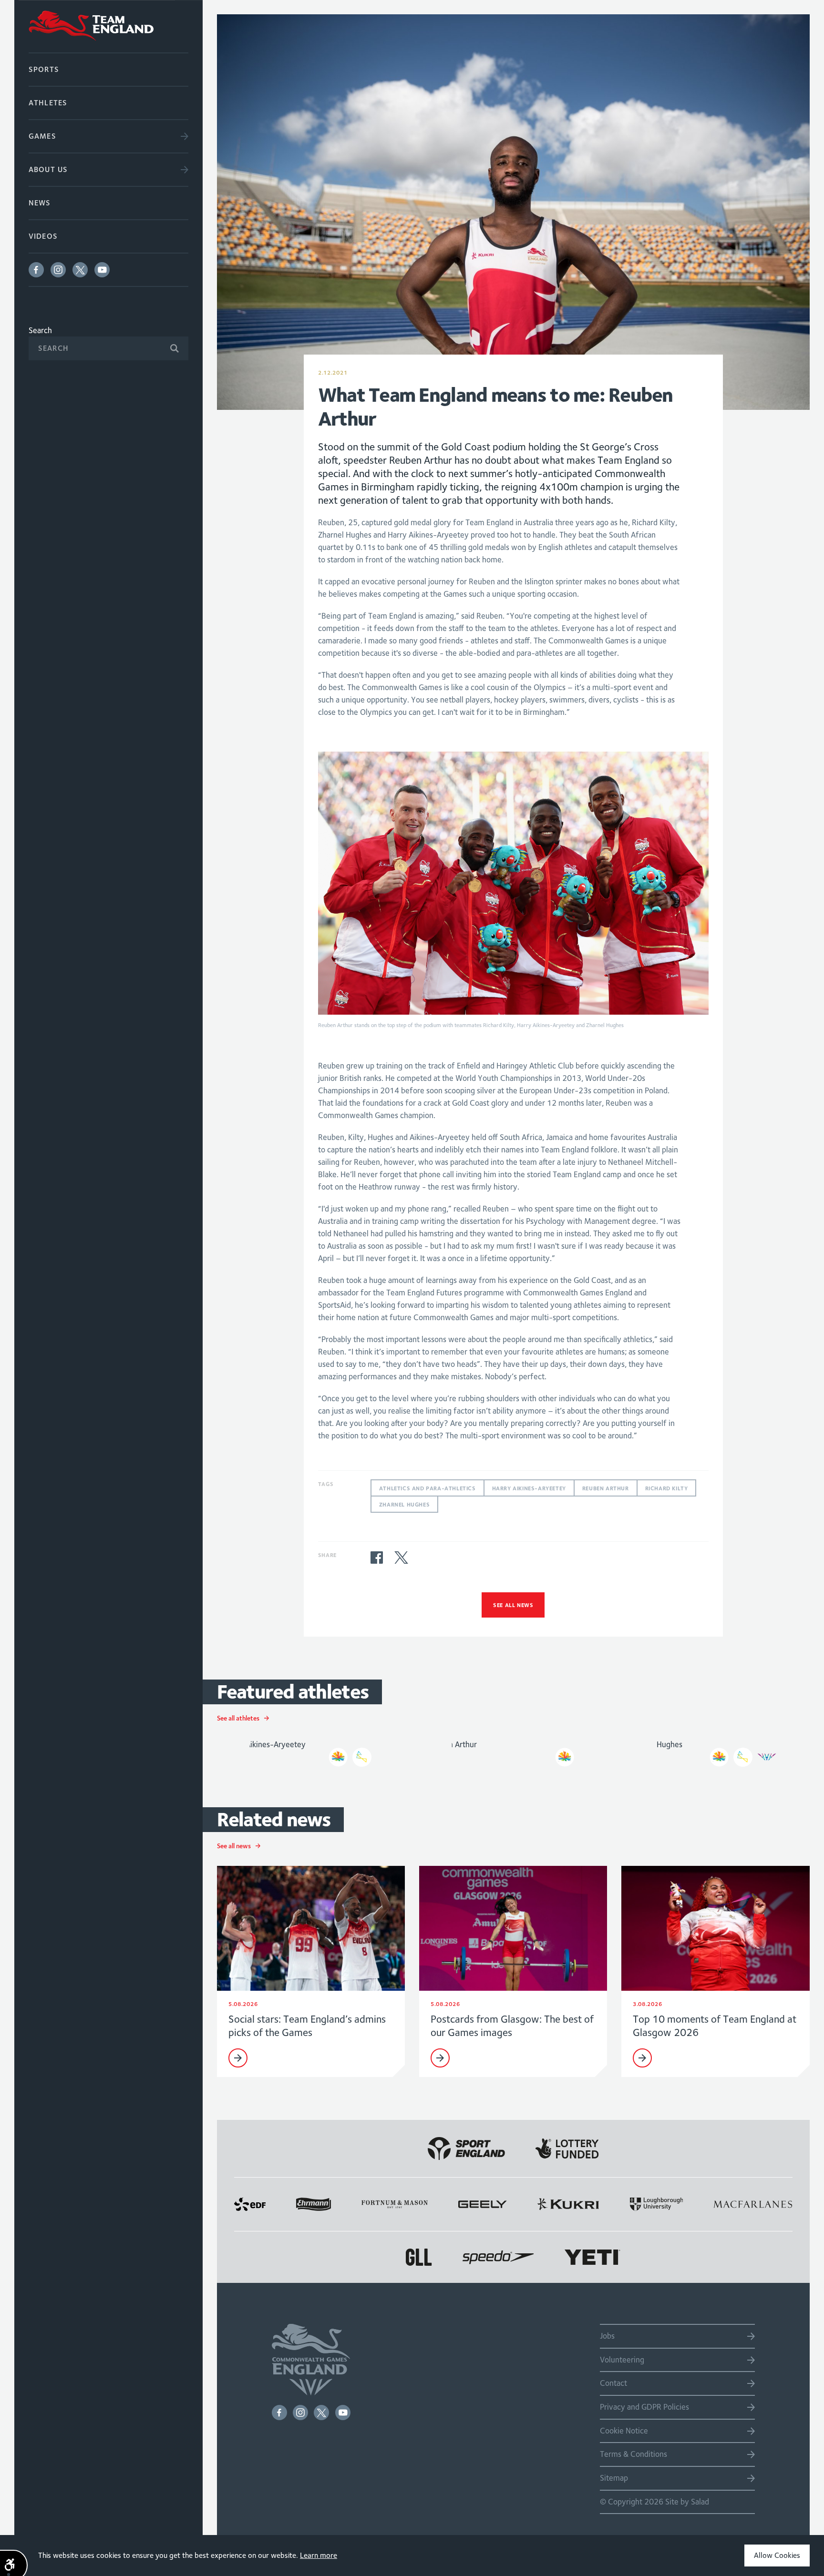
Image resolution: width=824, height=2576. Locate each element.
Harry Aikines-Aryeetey (529, 1488)
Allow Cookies (777, 2555)
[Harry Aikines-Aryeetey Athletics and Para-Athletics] (311, 1751)
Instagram (58, 270)
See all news (513, 1605)
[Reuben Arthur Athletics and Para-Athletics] (513, 1751)
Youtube (102, 270)
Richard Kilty (667, 1488)
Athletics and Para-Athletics (427, 1488)
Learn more (319, 2555)
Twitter (80, 270)
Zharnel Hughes (404, 1504)
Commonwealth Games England (108, 26)
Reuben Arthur (606, 1488)
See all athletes (238, 1718)
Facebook (36, 270)
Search (40, 330)
